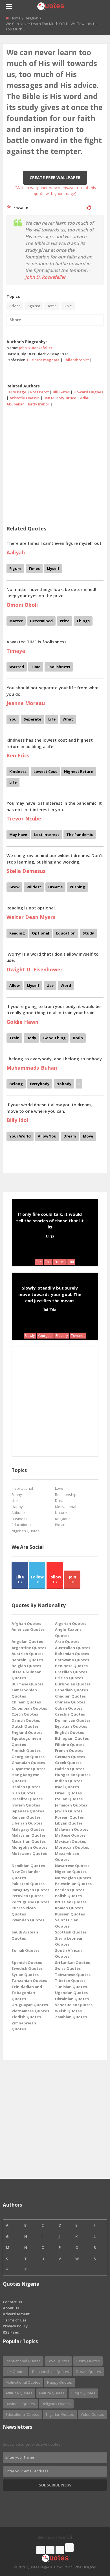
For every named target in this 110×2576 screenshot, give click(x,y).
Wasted (17, 667)
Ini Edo (50, 1310)
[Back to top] (92, 2541)
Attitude (18, 1513)
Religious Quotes (56, 2404)
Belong (16, 1084)
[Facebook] (41, 2550)
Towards (78, 1336)
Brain (78, 1038)
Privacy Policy (15, 2326)
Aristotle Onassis (25, 398)
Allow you (47, 1136)
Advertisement (16, 2314)
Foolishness (59, 667)
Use (50, 985)
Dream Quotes (88, 2372)
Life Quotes (16, 2372)
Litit (71, 1262)
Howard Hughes (88, 392)
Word (66, 985)
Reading (17, 933)
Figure (15, 568)
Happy (17, 1507)
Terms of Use (15, 2320)
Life (52, 719)
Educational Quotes (22, 2414)
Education (66, 933)
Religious (63, 1519)
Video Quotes (92, 2414)
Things (83, 621)
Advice (15, 306)
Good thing (54, 1038)
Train (14, 1038)
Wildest (34, 887)
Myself (53, 568)
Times (34, 568)
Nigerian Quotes (26, 1531)
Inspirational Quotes (23, 2361)
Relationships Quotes (51, 2372)
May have (18, 835)
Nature (61, 1513)
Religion (32, 18)
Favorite (20, 207)
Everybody (40, 1084)
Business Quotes (20, 2404)
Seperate (32, 719)
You (13, 719)
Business (19, 1519)
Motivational (66, 1507)
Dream (70, 1136)
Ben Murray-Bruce (60, 398)
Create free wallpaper (55, 178)
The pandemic (80, 835)
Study (88, 933)
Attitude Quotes (19, 2393)
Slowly (30, 1336)
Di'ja (50, 1236)
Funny (17, 1495)
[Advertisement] (55, 464)
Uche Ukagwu (84, 2567)
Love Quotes (58, 2361)
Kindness (18, 771)
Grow (14, 887)
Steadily (62, 1336)
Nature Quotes (52, 2393)
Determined (41, 621)
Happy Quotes (60, 2382)
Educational (22, 1525)
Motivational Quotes (23, 2382)
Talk (48, 1262)
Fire (39, 1262)
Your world (20, 1136)
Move (88, 1136)
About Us (11, 2308)
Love (59, 1488)
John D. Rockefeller (45, 277)
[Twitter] (50, 2550)
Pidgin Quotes (83, 2393)
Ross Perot (39, 392)
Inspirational (22, 1488)
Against (34, 306)
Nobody (64, 1084)
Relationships (67, 1495)
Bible (68, 306)
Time (36, 667)
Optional (40, 933)
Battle (52, 306)
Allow (15, 985)
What (68, 719)
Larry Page (16, 392)
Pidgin (60, 1525)
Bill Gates (61, 392)
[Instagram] (60, 2550)
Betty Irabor (39, 404)
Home (16, 18)
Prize (65, 621)
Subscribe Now (55, 2485)
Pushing (77, 887)
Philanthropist (76, 360)
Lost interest (47, 835)
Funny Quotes (88, 2361)
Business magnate (43, 360)
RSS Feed (11, 2332)
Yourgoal (45, 1336)
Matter (16, 621)
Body (31, 1038)
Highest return (79, 771)
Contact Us (12, 2302)
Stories (60, 1262)
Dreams (55, 887)
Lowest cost (45, 771)
